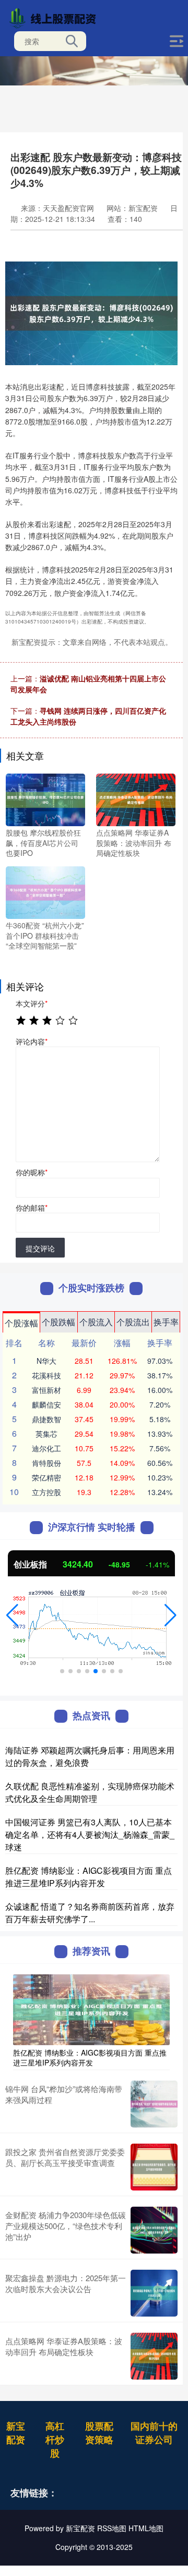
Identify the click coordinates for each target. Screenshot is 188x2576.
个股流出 (133, 1322)
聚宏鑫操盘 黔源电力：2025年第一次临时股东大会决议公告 (66, 2283)
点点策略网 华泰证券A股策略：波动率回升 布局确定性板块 (64, 2346)
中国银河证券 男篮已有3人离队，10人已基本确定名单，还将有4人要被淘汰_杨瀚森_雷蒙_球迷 (90, 1834)
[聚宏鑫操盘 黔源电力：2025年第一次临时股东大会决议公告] (154, 2293)
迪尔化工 (46, 1448)
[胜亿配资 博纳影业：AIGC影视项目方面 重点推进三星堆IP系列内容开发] (91, 2009)
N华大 (46, 1361)
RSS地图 (112, 2528)
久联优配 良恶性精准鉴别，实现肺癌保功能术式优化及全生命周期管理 (90, 1792)
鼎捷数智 (46, 1419)
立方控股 (46, 1492)
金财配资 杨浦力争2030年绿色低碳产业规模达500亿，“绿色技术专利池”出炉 (66, 2226)
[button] (12, 1615)
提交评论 (40, 1248)
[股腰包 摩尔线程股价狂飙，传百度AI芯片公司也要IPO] (45, 799)
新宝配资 (16, 2433)
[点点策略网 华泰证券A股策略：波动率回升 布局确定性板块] (136, 799)
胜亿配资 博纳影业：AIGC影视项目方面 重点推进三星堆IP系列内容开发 (89, 1877)
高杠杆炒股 (55, 2440)
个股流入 (96, 1322)
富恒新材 (46, 1390)
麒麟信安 (46, 1404)
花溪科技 (46, 1375)
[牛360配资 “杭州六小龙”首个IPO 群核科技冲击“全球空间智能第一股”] (45, 891)
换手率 (166, 1322)
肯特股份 (46, 1463)
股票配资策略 (99, 2433)
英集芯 (46, 1434)
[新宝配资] (55, 17)
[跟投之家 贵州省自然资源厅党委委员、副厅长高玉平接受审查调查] (154, 2167)
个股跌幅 (58, 1322)
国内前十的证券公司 (154, 2433)
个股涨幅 (21, 1323)
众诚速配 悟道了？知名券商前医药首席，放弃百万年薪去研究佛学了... (90, 1913)
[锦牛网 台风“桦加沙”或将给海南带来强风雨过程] (154, 2104)
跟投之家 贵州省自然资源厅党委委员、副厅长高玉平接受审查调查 (65, 2157)
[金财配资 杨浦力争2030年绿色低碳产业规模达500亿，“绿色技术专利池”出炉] (154, 2230)
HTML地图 (146, 2528)
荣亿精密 (46, 1477)
